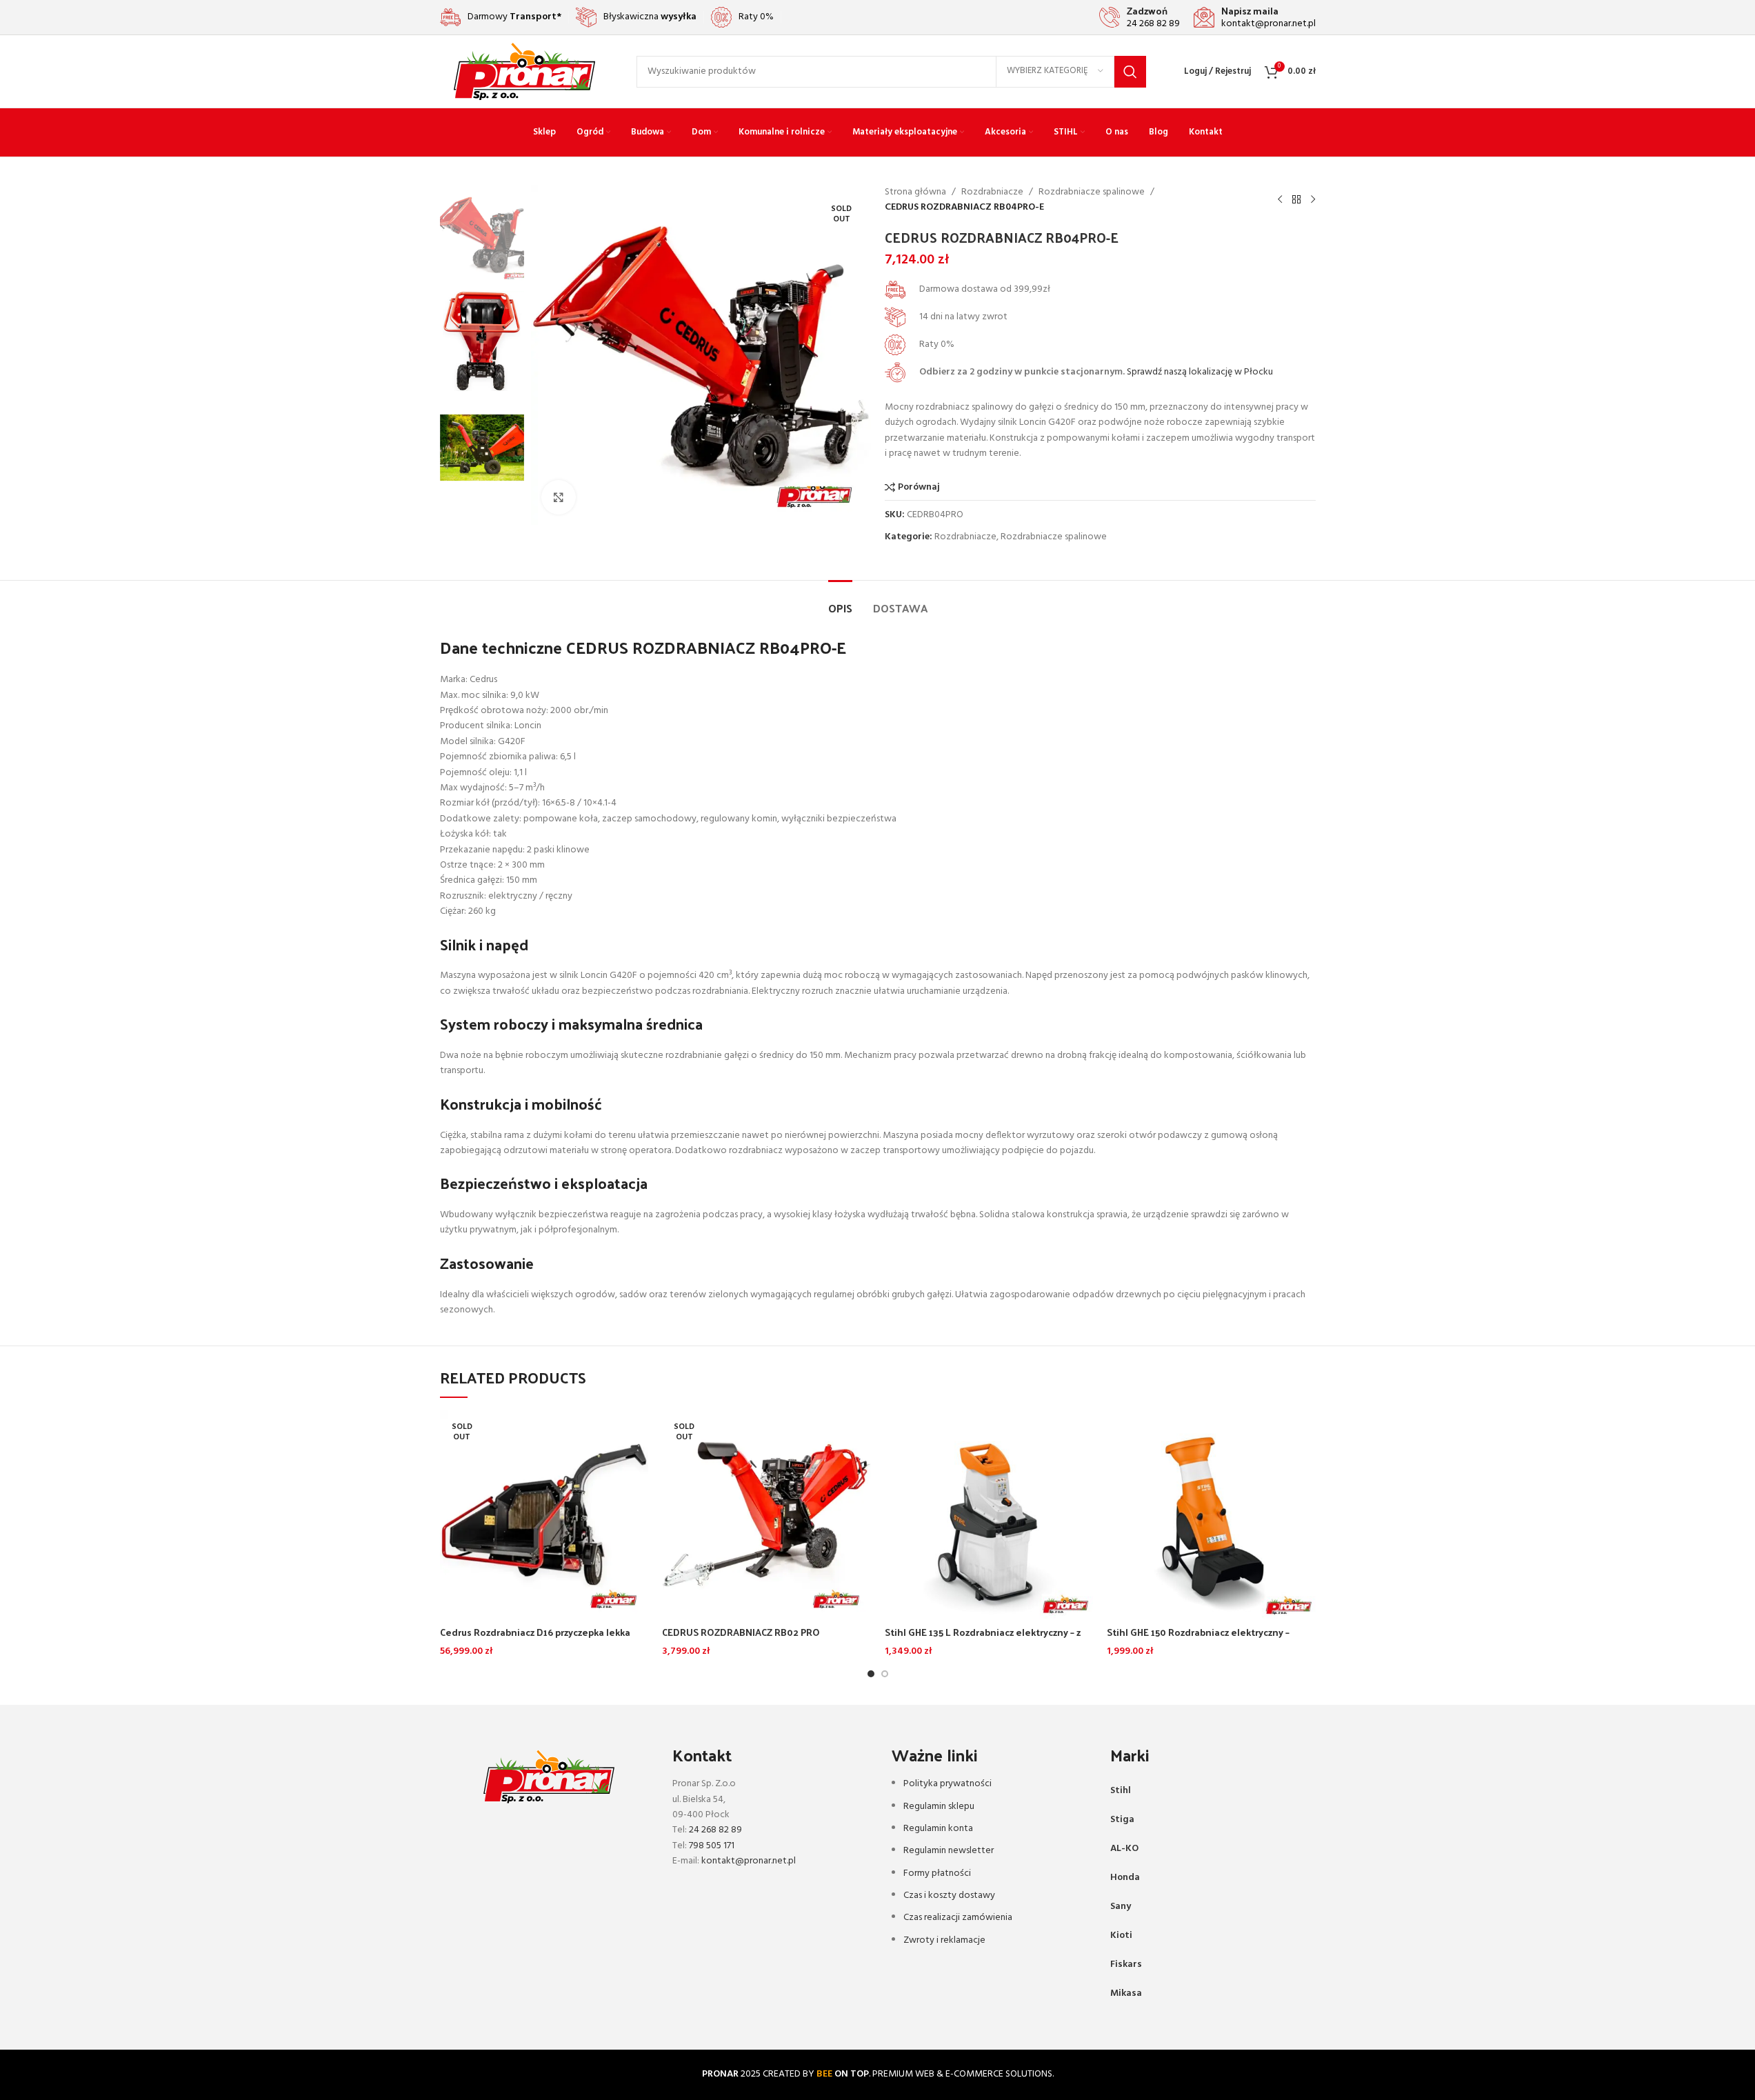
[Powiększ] (559, 497)
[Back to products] (1296, 200)
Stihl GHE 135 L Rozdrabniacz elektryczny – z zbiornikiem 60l (983, 1639)
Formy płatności (937, 1873)
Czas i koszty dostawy (949, 1896)
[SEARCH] (1130, 72)
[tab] (840, 601)
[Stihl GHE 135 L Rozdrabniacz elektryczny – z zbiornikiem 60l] (989, 1515)
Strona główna (915, 192)
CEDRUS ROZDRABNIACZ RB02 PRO (741, 1632)
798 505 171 (712, 1846)
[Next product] (1313, 200)
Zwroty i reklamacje (944, 1940)
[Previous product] (1280, 200)
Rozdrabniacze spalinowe (1092, 192)
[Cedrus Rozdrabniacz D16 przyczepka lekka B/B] (544, 1515)
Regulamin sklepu (939, 1807)
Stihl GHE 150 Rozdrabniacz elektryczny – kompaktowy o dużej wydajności (1198, 1639)
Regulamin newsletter (949, 1851)
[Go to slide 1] (871, 1674)
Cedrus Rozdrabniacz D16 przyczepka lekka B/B (535, 1639)
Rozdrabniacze (992, 192)
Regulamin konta (938, 1829)
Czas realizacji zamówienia (958, 1918)
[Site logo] (524, 71)
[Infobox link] (1140, 17)
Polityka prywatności (947, 1784)
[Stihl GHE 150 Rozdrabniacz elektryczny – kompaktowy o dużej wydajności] (1211, 1515)
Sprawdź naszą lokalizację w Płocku (1200, 372)
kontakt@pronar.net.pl (749, 1861)
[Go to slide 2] (885, 1674)
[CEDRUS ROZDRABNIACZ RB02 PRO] (766, 1515)
